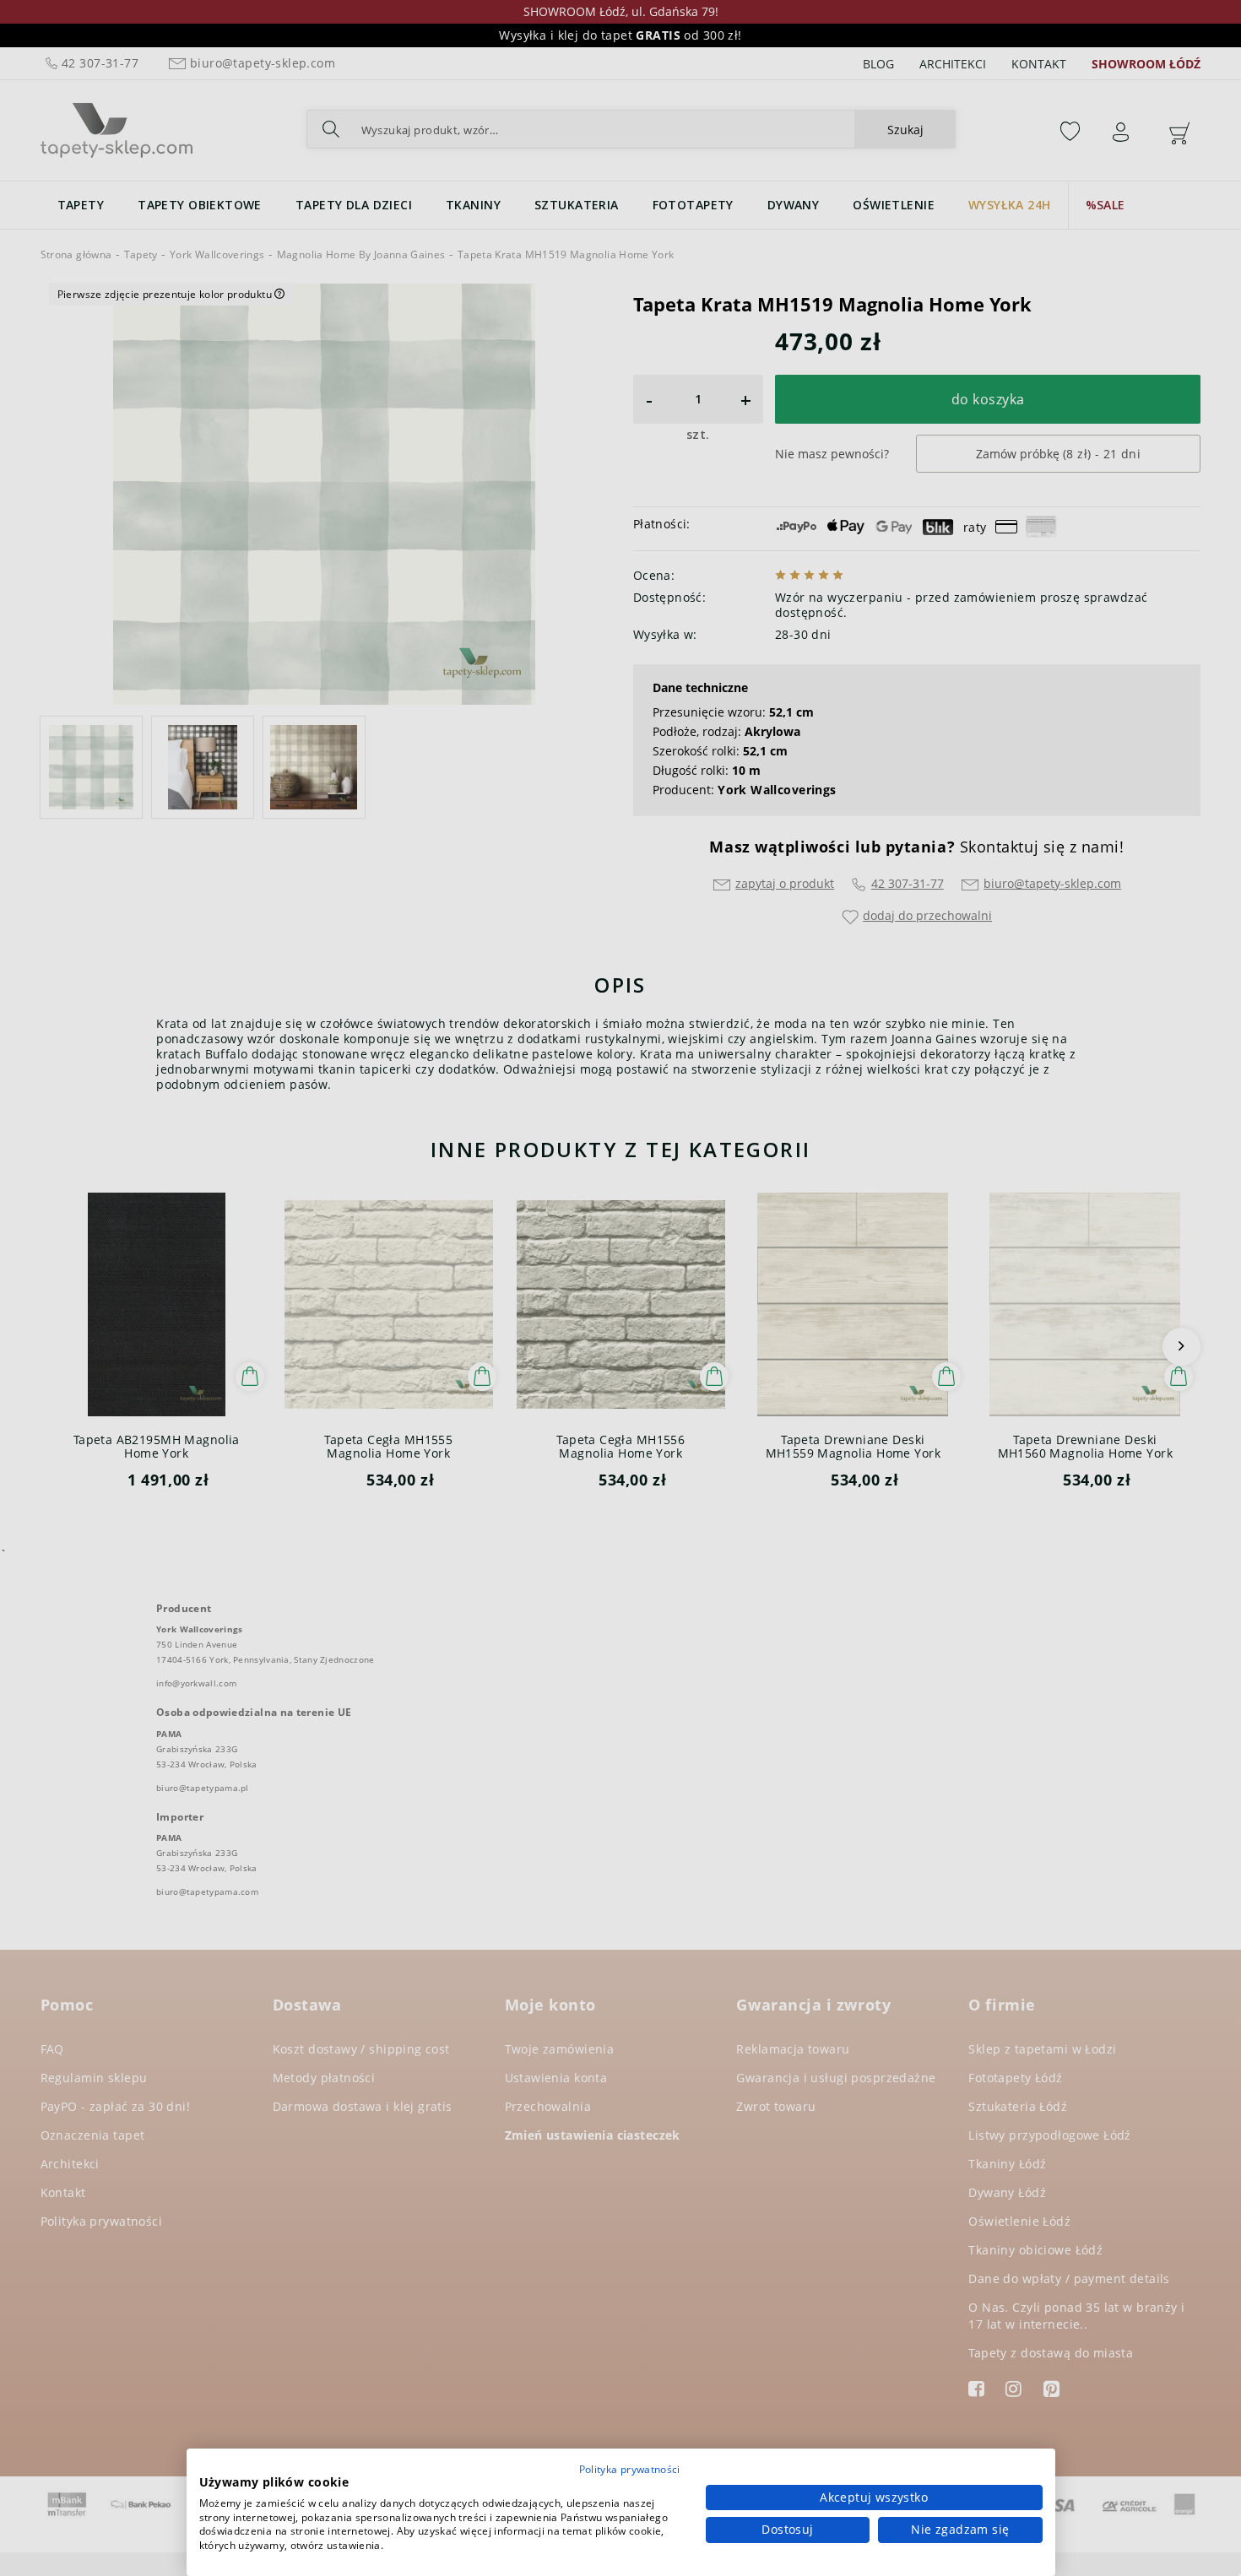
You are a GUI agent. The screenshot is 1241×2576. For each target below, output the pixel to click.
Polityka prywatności (630, 2469)
